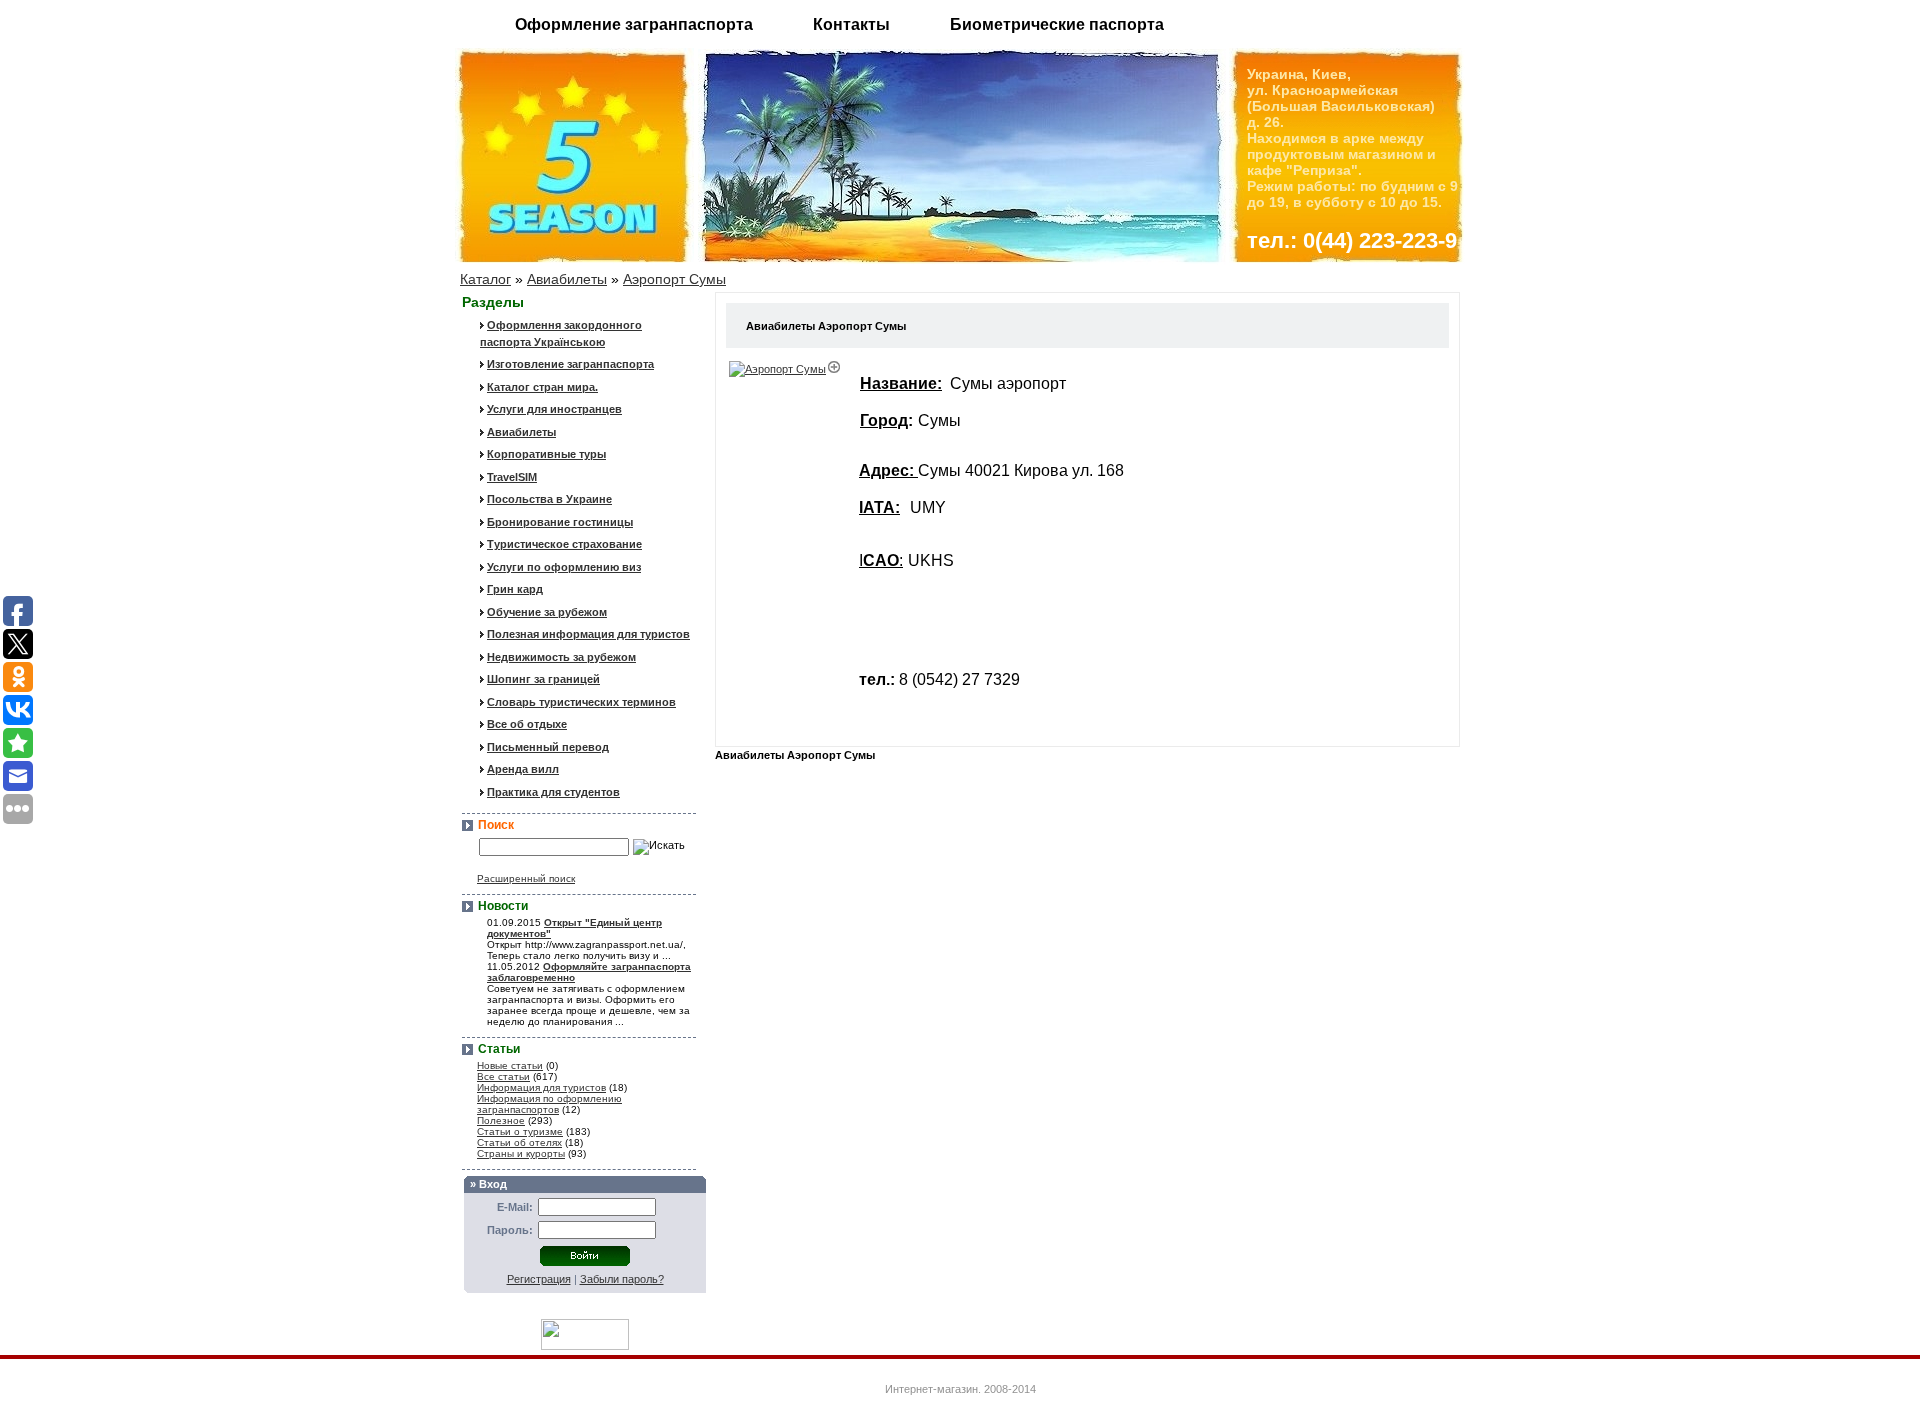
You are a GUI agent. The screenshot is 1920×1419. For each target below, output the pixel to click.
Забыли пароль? (622, 1279)
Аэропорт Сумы (674, 279)
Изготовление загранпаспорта (570, 364)
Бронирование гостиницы (560, 522)
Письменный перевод (548, 747)
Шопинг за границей (543, 679)
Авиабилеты (567, 279)
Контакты (851, 24)
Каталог (485, 279)
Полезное (501, 1120)
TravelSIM (512, 477)
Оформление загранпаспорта (634, 24)
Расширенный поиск (526, 878)
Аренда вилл (523, 769)
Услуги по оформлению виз (564, 567)
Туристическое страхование (564, 544)
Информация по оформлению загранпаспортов (549, 1104)
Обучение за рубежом (547, 612)
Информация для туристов (541, 1087)
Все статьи (503, 1076)
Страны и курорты (521, 1153)
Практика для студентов (553, 792)
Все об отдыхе (527, 724)
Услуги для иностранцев (554, 409)
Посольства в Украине (549, 499)
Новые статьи (510, 1065)
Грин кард (515, 589)
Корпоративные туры (546, 454)
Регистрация (539, 1279)
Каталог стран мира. (542, 387)
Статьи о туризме (520, 1131)
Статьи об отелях (519, 1142)
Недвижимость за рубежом (561, 657)
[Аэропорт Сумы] (785, 369)
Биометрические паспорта (1057, 24)
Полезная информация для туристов (588, 634)
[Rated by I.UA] (585, 1345)
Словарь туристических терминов (581, 702)
